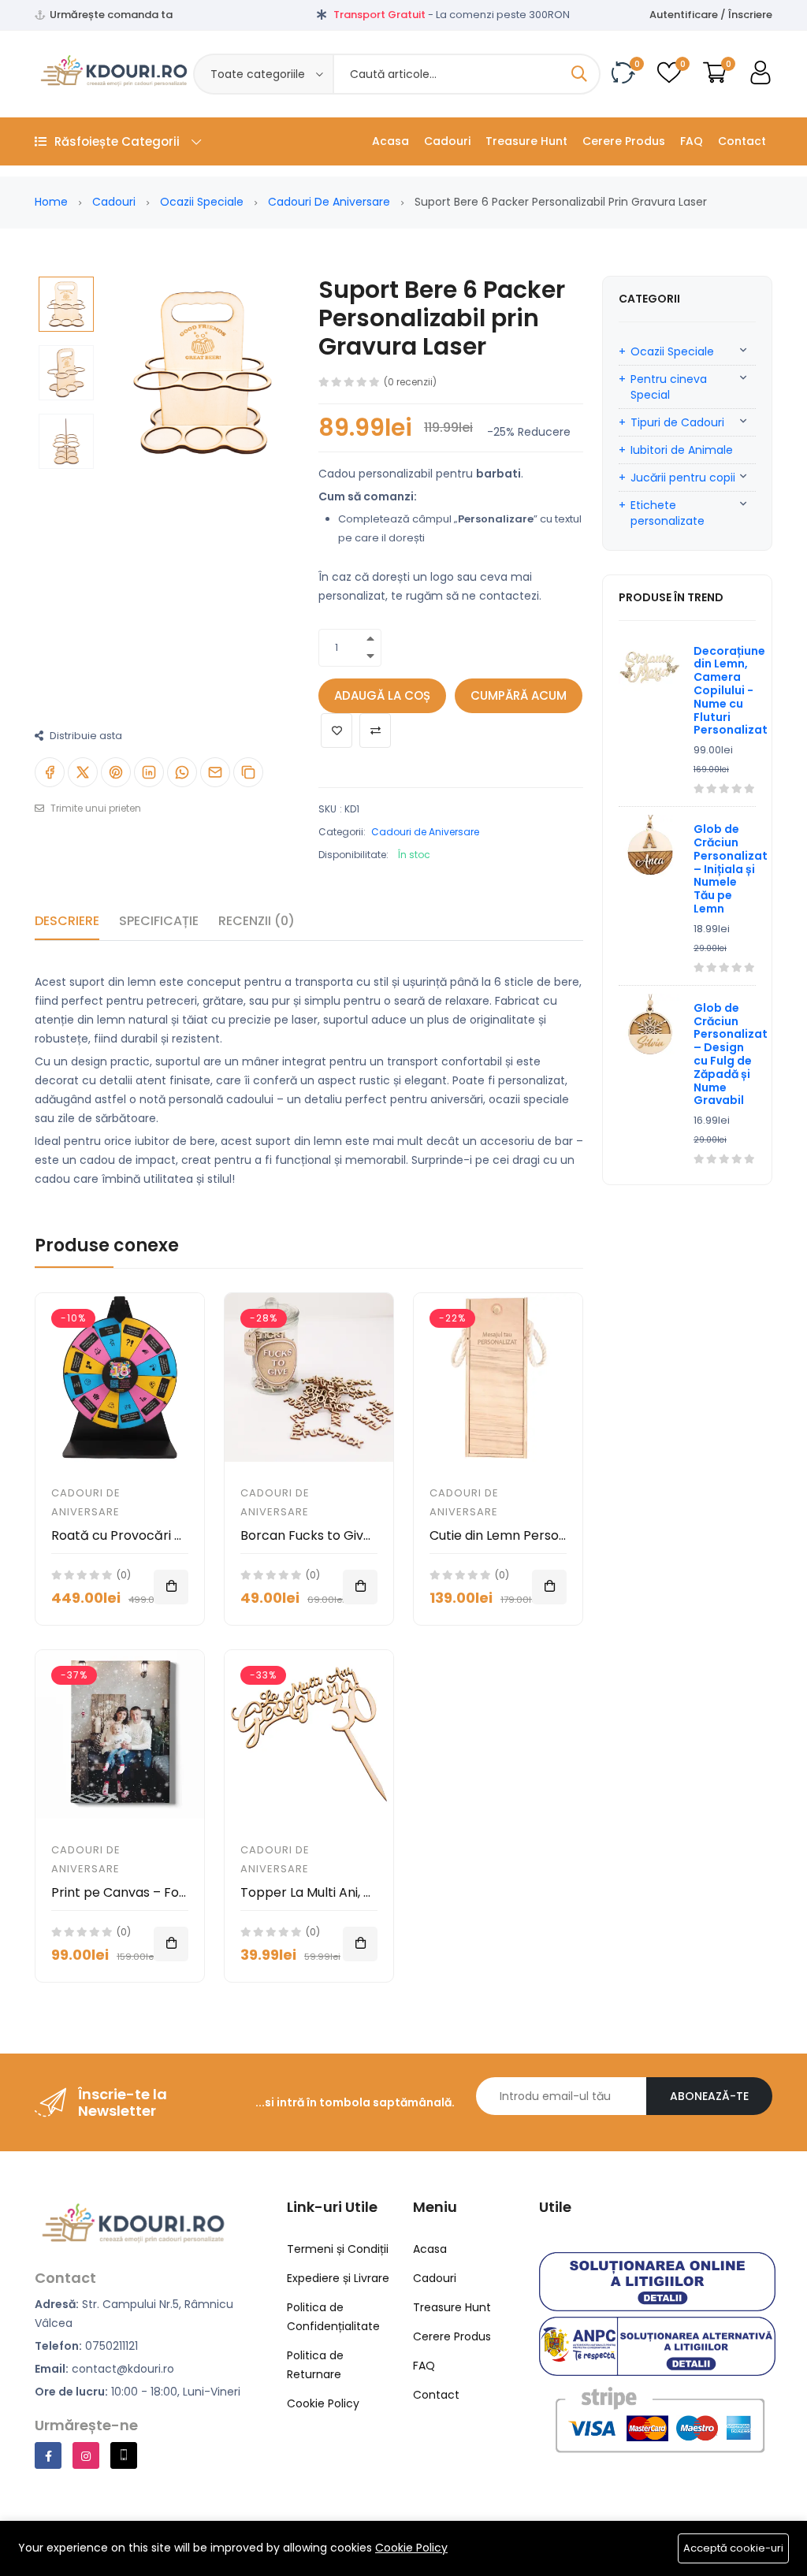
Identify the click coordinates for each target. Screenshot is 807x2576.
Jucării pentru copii (683, 478)
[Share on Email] (215, 772)
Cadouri (447, 141)
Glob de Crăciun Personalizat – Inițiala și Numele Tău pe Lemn (731, 869)
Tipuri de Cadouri (677, 422)
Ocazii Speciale (202, 202)
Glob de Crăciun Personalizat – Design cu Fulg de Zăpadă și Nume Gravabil (731, 1054)
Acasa (390, 141)
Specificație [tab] (159, 921)
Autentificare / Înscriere (711, 15)
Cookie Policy (411, 2548)
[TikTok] (124, 2455)
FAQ (692, 141)
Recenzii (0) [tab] (257, 921)
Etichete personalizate (668, 513)
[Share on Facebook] (50, 772)
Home (51, 202)
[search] (579, 74)
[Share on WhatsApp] (182, 772)
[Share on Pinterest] (116, 772)
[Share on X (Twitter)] (83, 772)
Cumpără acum (519, 695)
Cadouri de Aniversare (329, 202)
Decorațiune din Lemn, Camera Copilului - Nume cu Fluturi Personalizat (731, 691)
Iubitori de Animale (682, 450)
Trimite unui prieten (95, 808)
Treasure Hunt (526, 141)
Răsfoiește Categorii (117, 141)
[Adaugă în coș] (171, 1587)
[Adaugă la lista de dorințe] (337, 730)
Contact (742, 141)
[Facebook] (48, 2455)
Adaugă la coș (382, 695)
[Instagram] (86, 2455)
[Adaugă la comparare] (375, 730)
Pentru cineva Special (669, 387)
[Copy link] (248, 772)
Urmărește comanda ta (111, 15)
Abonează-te (709, 2096)
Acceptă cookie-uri (733, 2548)
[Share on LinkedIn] (149, 772)
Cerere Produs (624, 141)
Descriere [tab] (67, 921)
